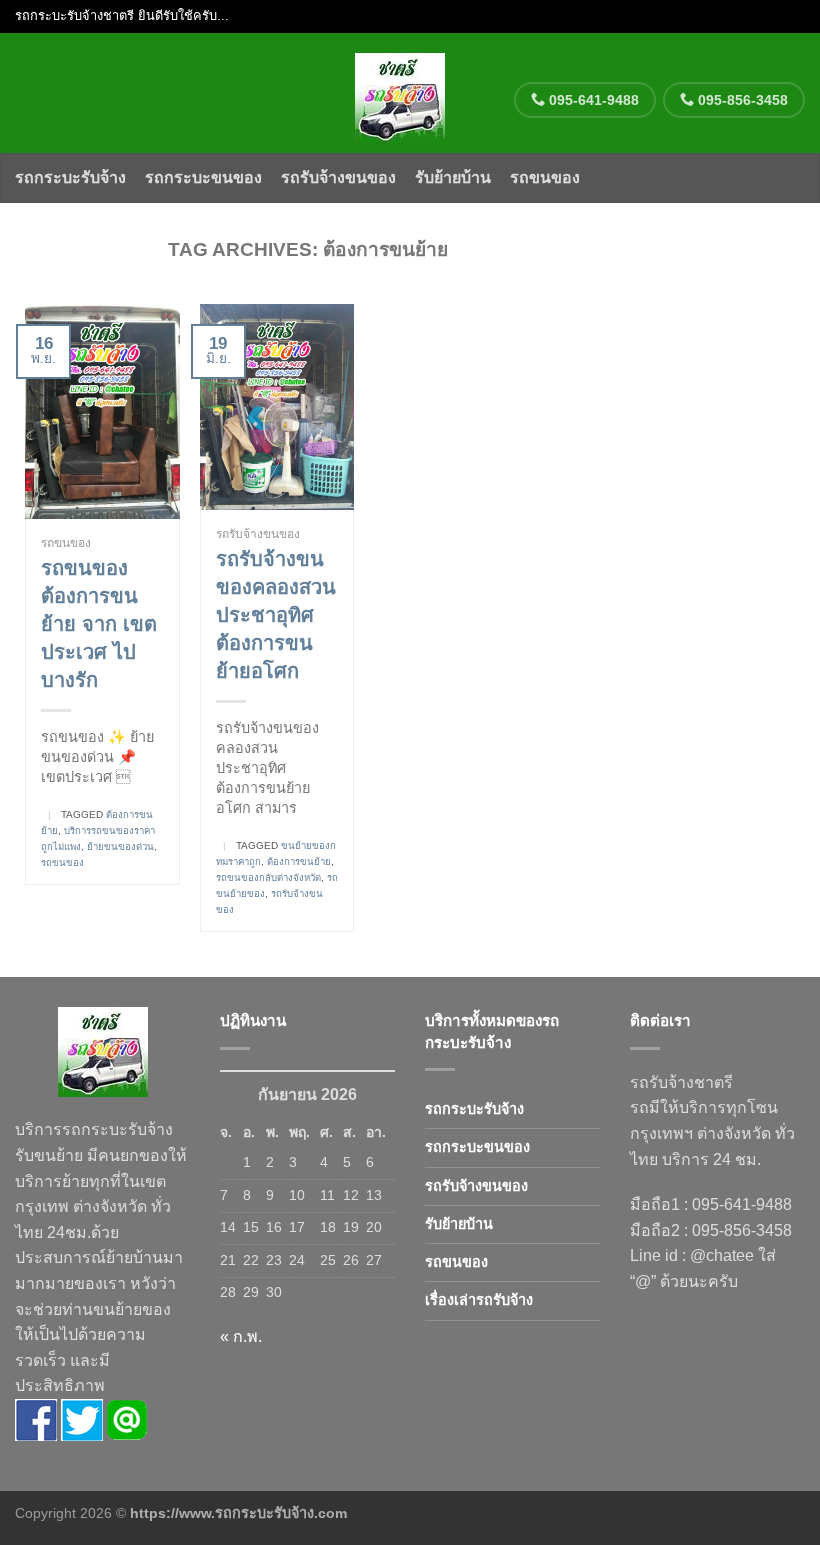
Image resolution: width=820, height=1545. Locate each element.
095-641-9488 (592, 100)
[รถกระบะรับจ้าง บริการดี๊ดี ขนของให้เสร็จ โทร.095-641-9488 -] (400, 93)
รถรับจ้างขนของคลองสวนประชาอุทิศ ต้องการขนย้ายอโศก (276, 615)
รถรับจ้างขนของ (338, 177)
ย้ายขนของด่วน (120, 846)
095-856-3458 (741, 100)
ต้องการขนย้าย (299, 861)
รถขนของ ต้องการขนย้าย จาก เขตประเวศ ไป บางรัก (99, 624)
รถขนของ (545, 177)
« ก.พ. (241, 1336)
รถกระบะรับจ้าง (70, 177)
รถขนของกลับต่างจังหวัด (268, 877)
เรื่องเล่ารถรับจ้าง (479, 1300)
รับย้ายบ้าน (453, 177)
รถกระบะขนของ (203, 177)
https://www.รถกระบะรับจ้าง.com (238, 1513)
